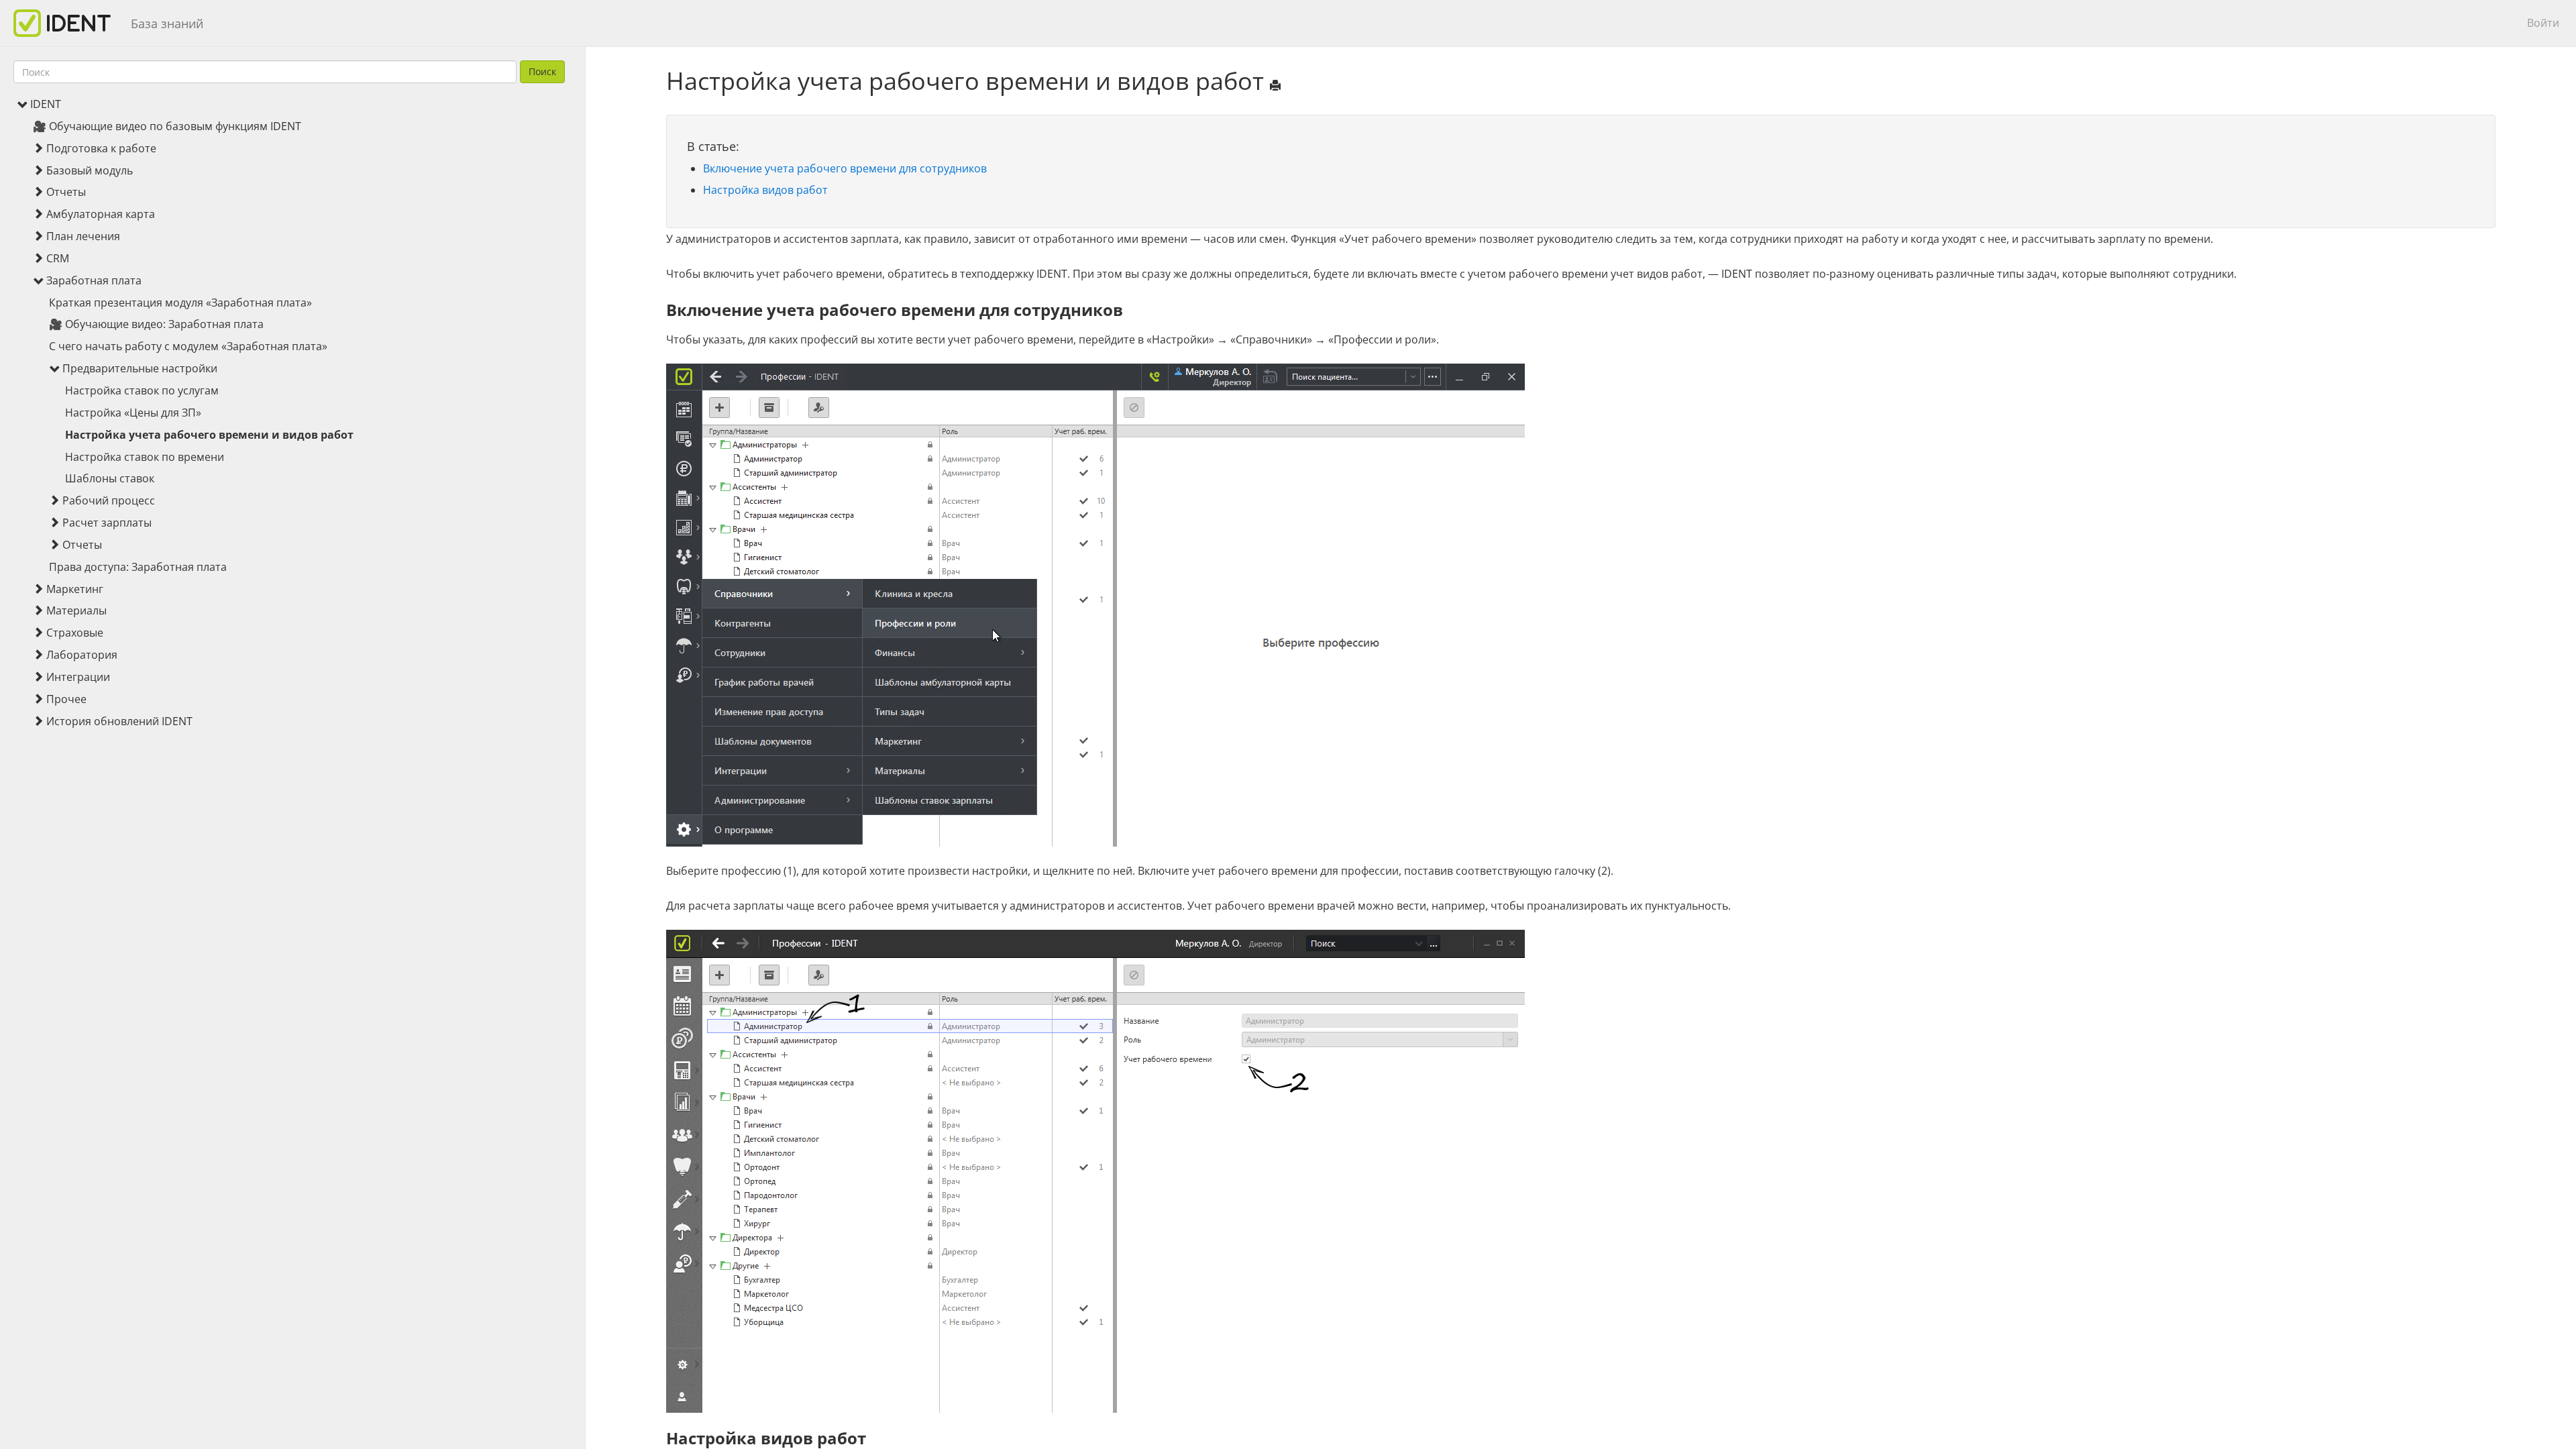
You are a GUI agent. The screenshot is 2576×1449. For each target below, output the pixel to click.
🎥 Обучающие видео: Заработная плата (156, 324)
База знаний (167, 23)
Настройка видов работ (765, 190)
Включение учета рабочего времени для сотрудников (845, 168)
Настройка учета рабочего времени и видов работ (209, 435)
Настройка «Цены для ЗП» (133, 413)
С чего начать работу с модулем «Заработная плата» (188, 346)
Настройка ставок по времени (145, 457)
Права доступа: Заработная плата (138, 567)
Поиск (542, 71)
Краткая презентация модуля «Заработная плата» (180, 303)
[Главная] (67, 23)
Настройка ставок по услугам (142, 390)
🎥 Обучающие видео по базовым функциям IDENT (167, 126)
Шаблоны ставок (110, 478)
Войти (2543, 23)
